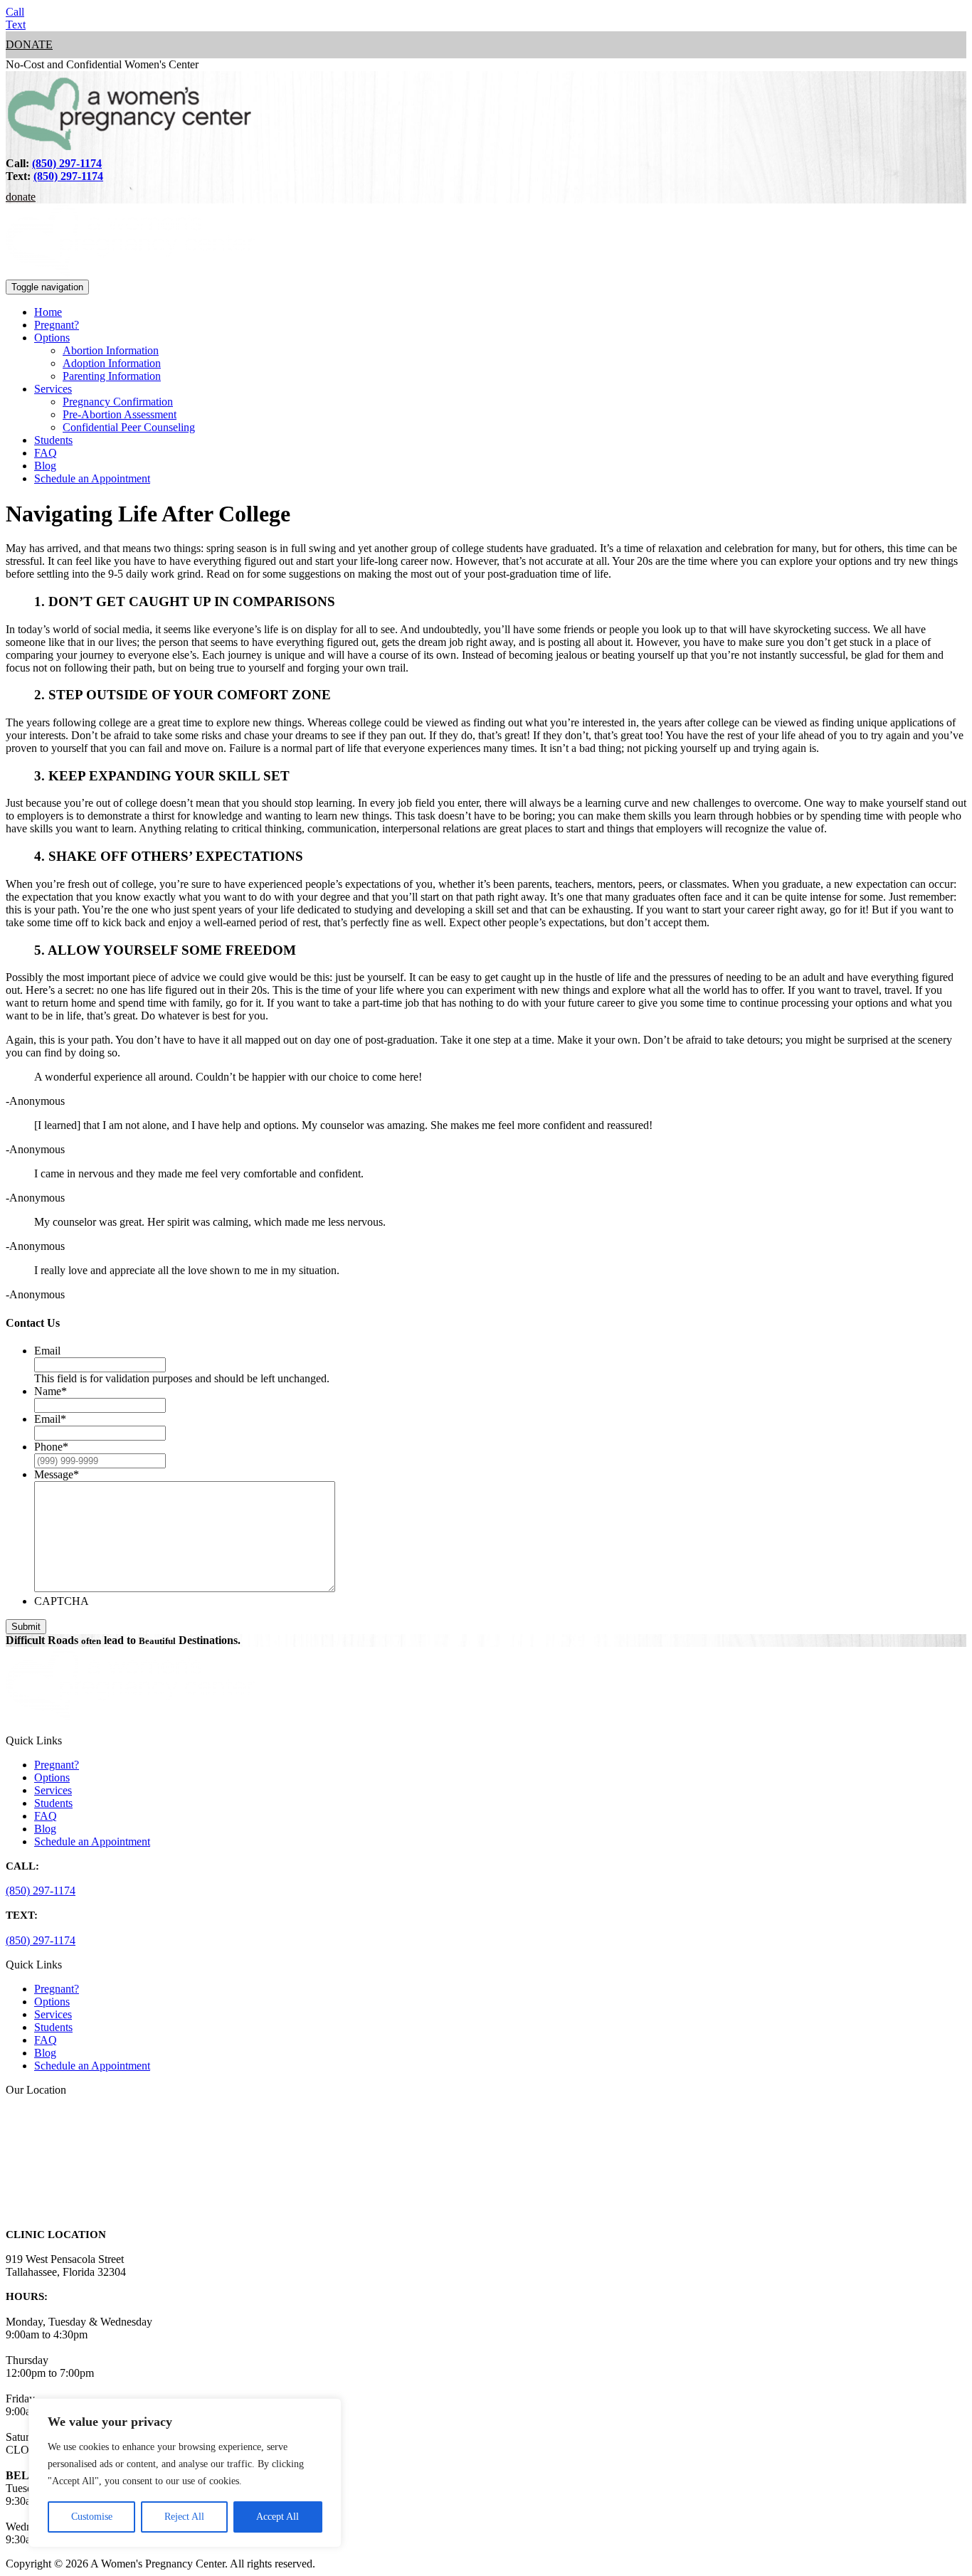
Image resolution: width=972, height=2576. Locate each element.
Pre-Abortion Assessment (120, 414)
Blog (45, 466)
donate (29, 44)
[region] (185, 2473)
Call (15, 12)
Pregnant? (57, 325)
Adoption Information (112, 363)
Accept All (278, 2517)
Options (52, 338)
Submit (26, 1627)
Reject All (184, 2517)
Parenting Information (112, 376)
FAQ (46, 453)
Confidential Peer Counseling (129, 427)
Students (53, 440)
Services (53, 389)
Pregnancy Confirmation (118, 402)
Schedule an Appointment (92, 478)
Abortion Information (111, 350)
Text (16, 25)
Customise (92, 2517)
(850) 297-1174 (67, 163)
